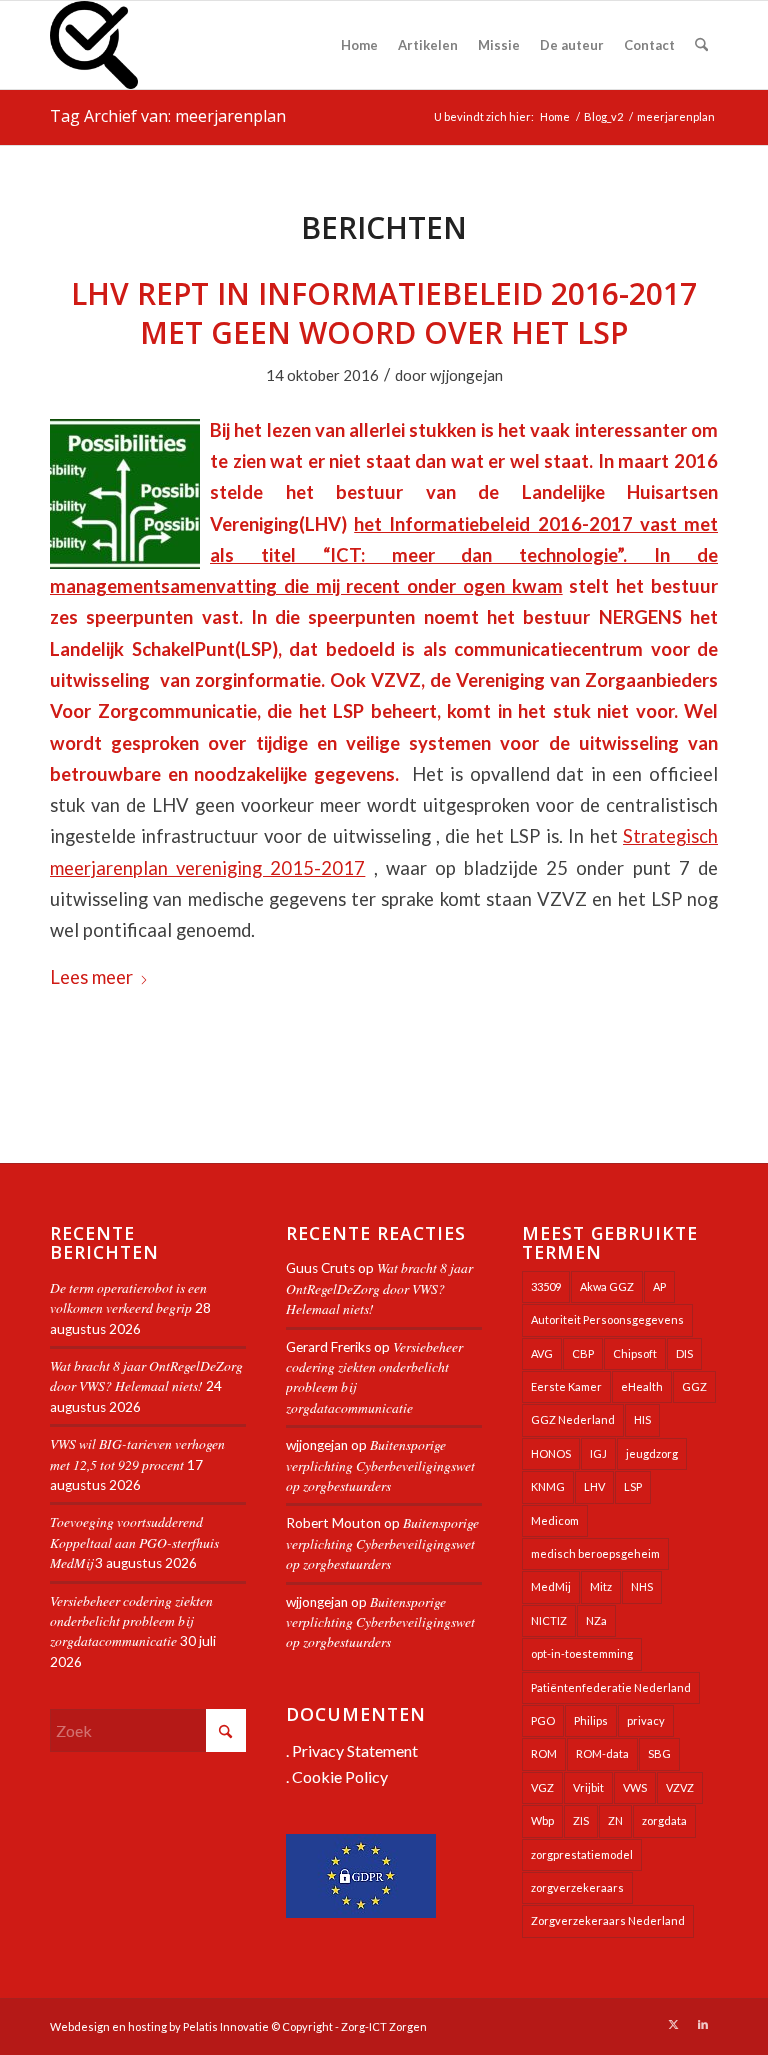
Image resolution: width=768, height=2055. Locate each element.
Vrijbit (588, 1787)
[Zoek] (701, 45)
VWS (635, 1787)
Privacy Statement (355, 1750)
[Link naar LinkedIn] (703, 2024)
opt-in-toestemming (582, 1653)
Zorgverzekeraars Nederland (608, 1920)
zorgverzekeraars (577, 1887)
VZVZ (680, 1787)
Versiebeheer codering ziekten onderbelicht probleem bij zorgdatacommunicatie (131, 1621)
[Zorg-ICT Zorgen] (94, 45)
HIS (642, 1419)
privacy (646, 1720)
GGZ (694, 1386)
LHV (594, 1486)
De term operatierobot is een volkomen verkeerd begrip (128, 1297)
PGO (543, 1720)
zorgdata (664, 1820)
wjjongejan (466, 375)
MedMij (551, 1586)
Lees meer (91, 977)
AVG (542, 1353)
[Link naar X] (673, 2024)
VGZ (542, 1787)
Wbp (542, 1820)
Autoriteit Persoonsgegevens (607, 1319)
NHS (642, 1586)
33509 (546, 1286)
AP (659, 1286)
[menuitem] (359, 45)
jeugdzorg (652, 1453)
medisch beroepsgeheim (595, 1553)
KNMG (548, 1486)
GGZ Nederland (573, 1419)
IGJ (598, 1453)
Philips (591, 1720)
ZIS (581, 1820)
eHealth (642, 1386)
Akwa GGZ (607, 1286)
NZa (596, 1620)
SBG (659, 1753)
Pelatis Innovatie (226, 2026)
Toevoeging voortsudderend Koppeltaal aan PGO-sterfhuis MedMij (134, 1542)
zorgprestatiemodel (582, 1854)
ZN (615, 1820)
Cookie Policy (340, 1776)
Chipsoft (635, 1353)
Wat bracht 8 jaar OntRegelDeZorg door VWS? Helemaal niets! (146, 1375)
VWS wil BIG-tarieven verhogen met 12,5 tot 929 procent (137, 1453)
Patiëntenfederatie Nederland (611, 1687)
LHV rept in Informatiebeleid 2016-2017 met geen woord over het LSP (384, 313)
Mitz (601, 1586)
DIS (684, 1353)
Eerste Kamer (566, 1386)
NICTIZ (549, 1620)
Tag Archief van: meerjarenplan (168, 116)
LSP (633, 1486)
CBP (583, 1353)
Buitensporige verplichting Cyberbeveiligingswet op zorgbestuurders (380, 1465)
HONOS (551, 1453)
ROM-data (602, 1753)
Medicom (555, 1520)
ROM (544, 1753)
